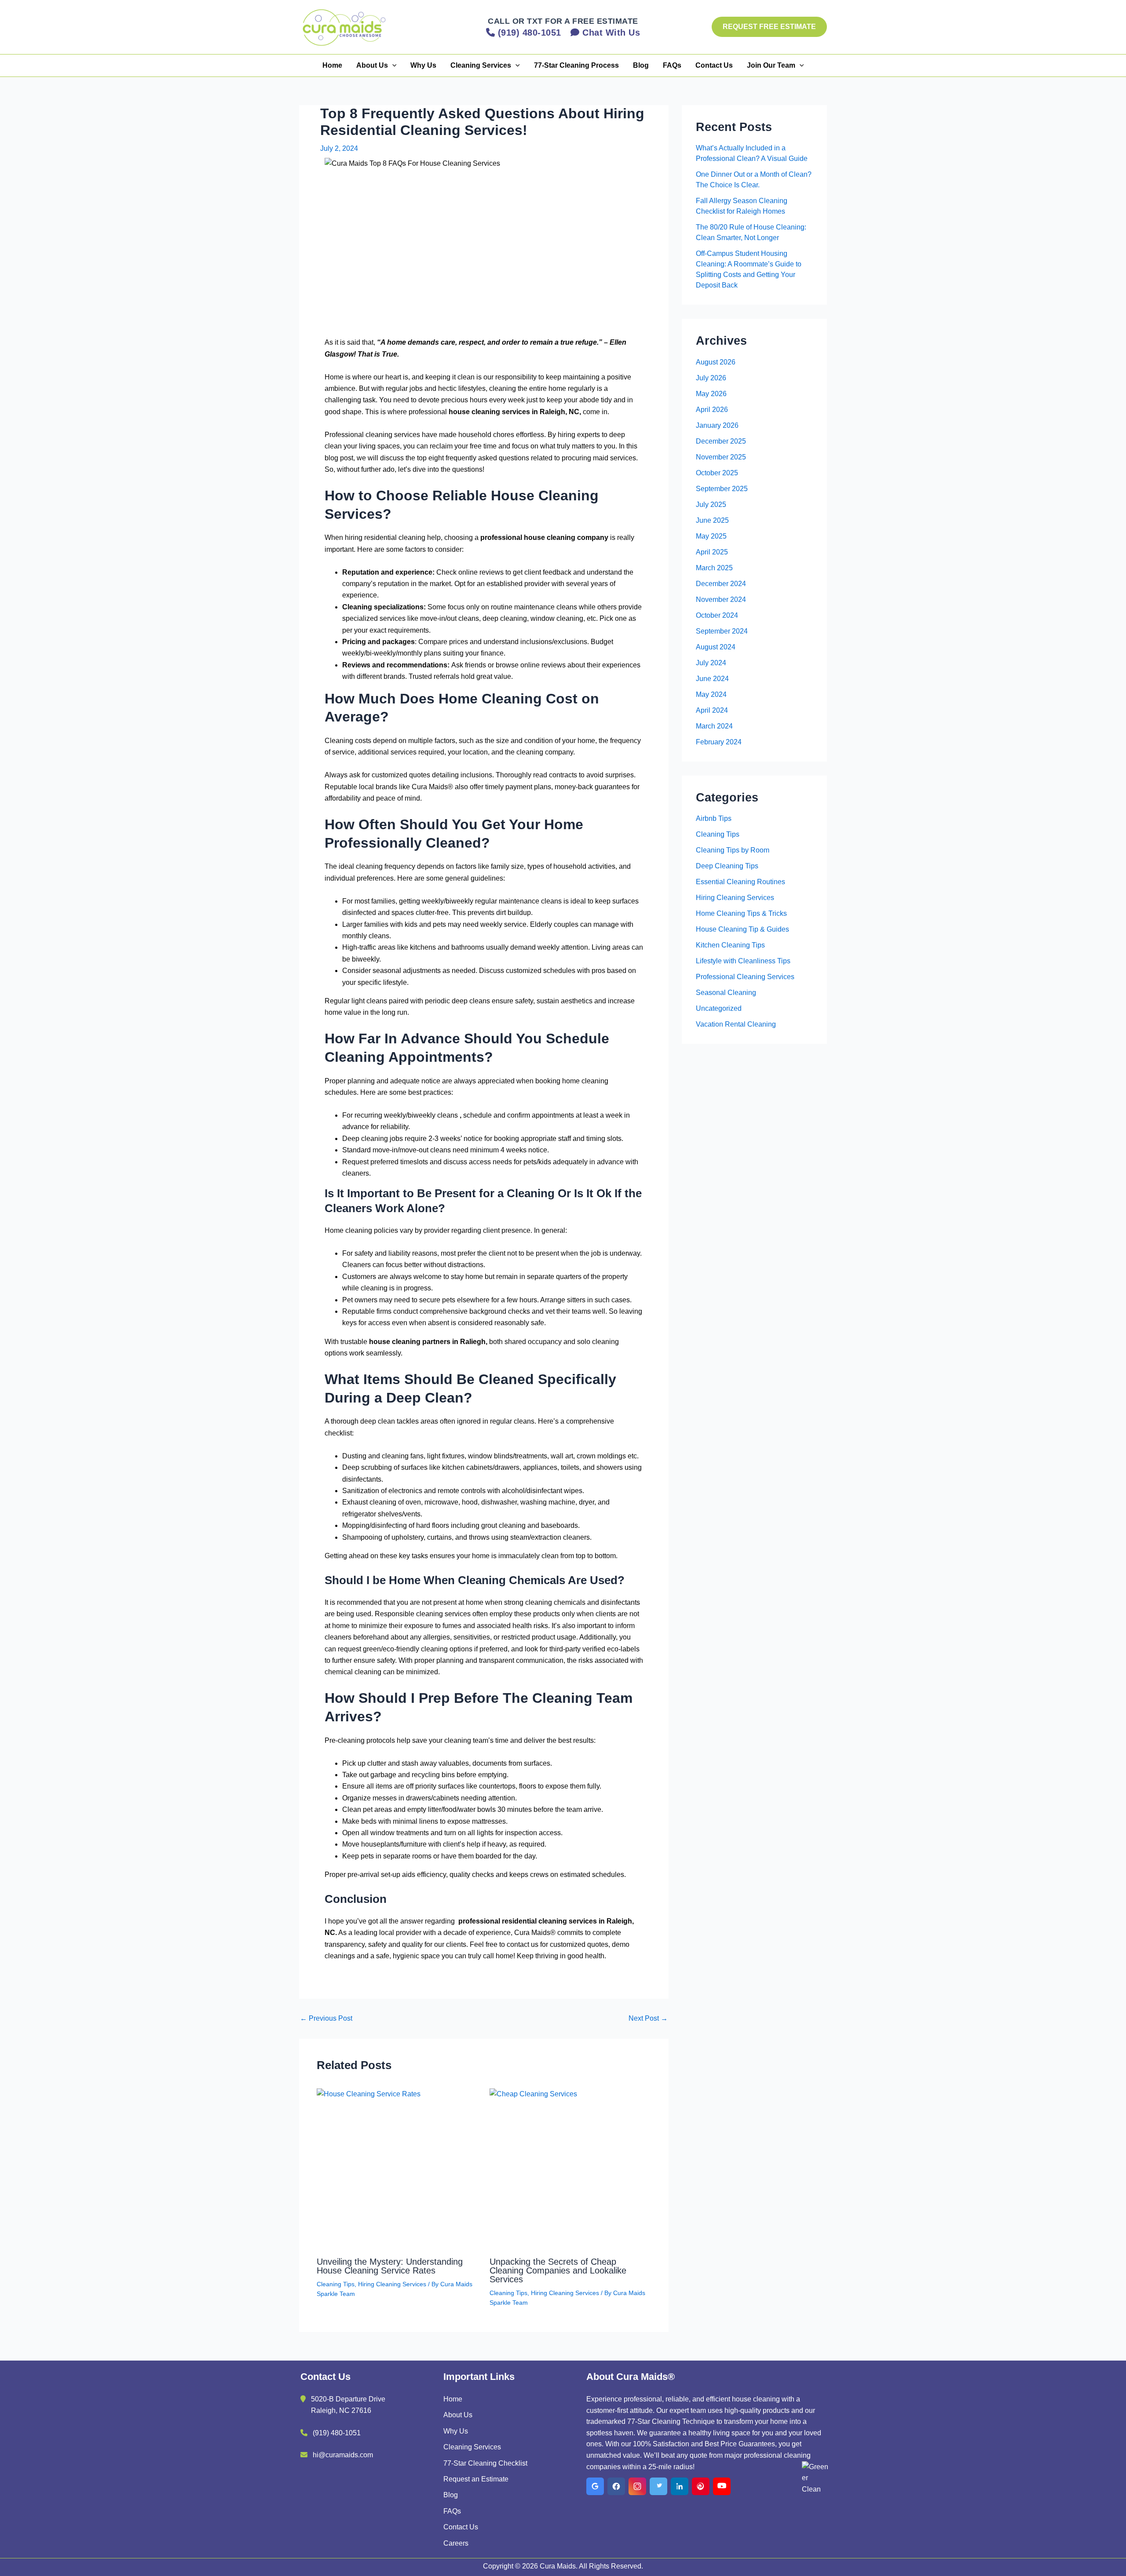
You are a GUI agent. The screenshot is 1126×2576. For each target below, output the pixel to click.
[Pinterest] (701, 2486)
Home (332, 65)
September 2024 (722, 631)
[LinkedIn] (680, 2486)
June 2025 (712, 520)
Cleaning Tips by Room (733, 850)
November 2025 (721, 457)
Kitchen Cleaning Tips (730, 945)
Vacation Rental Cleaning (736, 1024)
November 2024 (721, 599)
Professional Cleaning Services (745, 977)
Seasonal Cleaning (726, 993)
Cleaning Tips (336, 2284)
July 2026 (711, 378)
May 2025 (711, 536)
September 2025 (722, 489)
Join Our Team (771, 65)
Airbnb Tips (714, 818)
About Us (372, 65)
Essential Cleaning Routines (740, 882)
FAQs (672, 65)
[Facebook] (616, 2486)
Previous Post (326, 2019)
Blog (641, 65)
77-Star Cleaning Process (576, 65)
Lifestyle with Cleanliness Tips (743, 961)
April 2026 (712, 410)
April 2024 (712, 710)
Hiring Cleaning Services (392, 2284)
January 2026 (717, 425)
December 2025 (721, 441)
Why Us (423, 65)
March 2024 (714, 726)
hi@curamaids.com (343, 2455)
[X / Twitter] (658, 2486)
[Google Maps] (595, 2486)
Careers (456, 2543)
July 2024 (711, 663)
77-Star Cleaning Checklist (485, 2463)
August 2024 (716, 647)
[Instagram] (637, 2486)
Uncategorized (719, 1008)
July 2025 (711, 505)
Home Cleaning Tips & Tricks (741, 913)
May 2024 (711, 694)
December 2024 (721, 584)
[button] (769, 27)
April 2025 (712, 552)
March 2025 (714, 568)
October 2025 (717, 473)
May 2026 (711, 394)
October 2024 (717, 615)
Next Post (648, 2019)
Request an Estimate (476, 2479)
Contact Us (714, 65)
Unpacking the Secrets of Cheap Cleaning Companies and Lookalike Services (558, 2270)
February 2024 (719, 742)
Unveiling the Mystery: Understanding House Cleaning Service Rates (390, 2266)
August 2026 (716, 362)
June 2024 (712, 679)
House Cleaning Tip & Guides (742, 929)
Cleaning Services (481, 65)
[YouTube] (722, 2486)
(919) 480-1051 (337, 2433)
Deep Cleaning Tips (727, 866)
